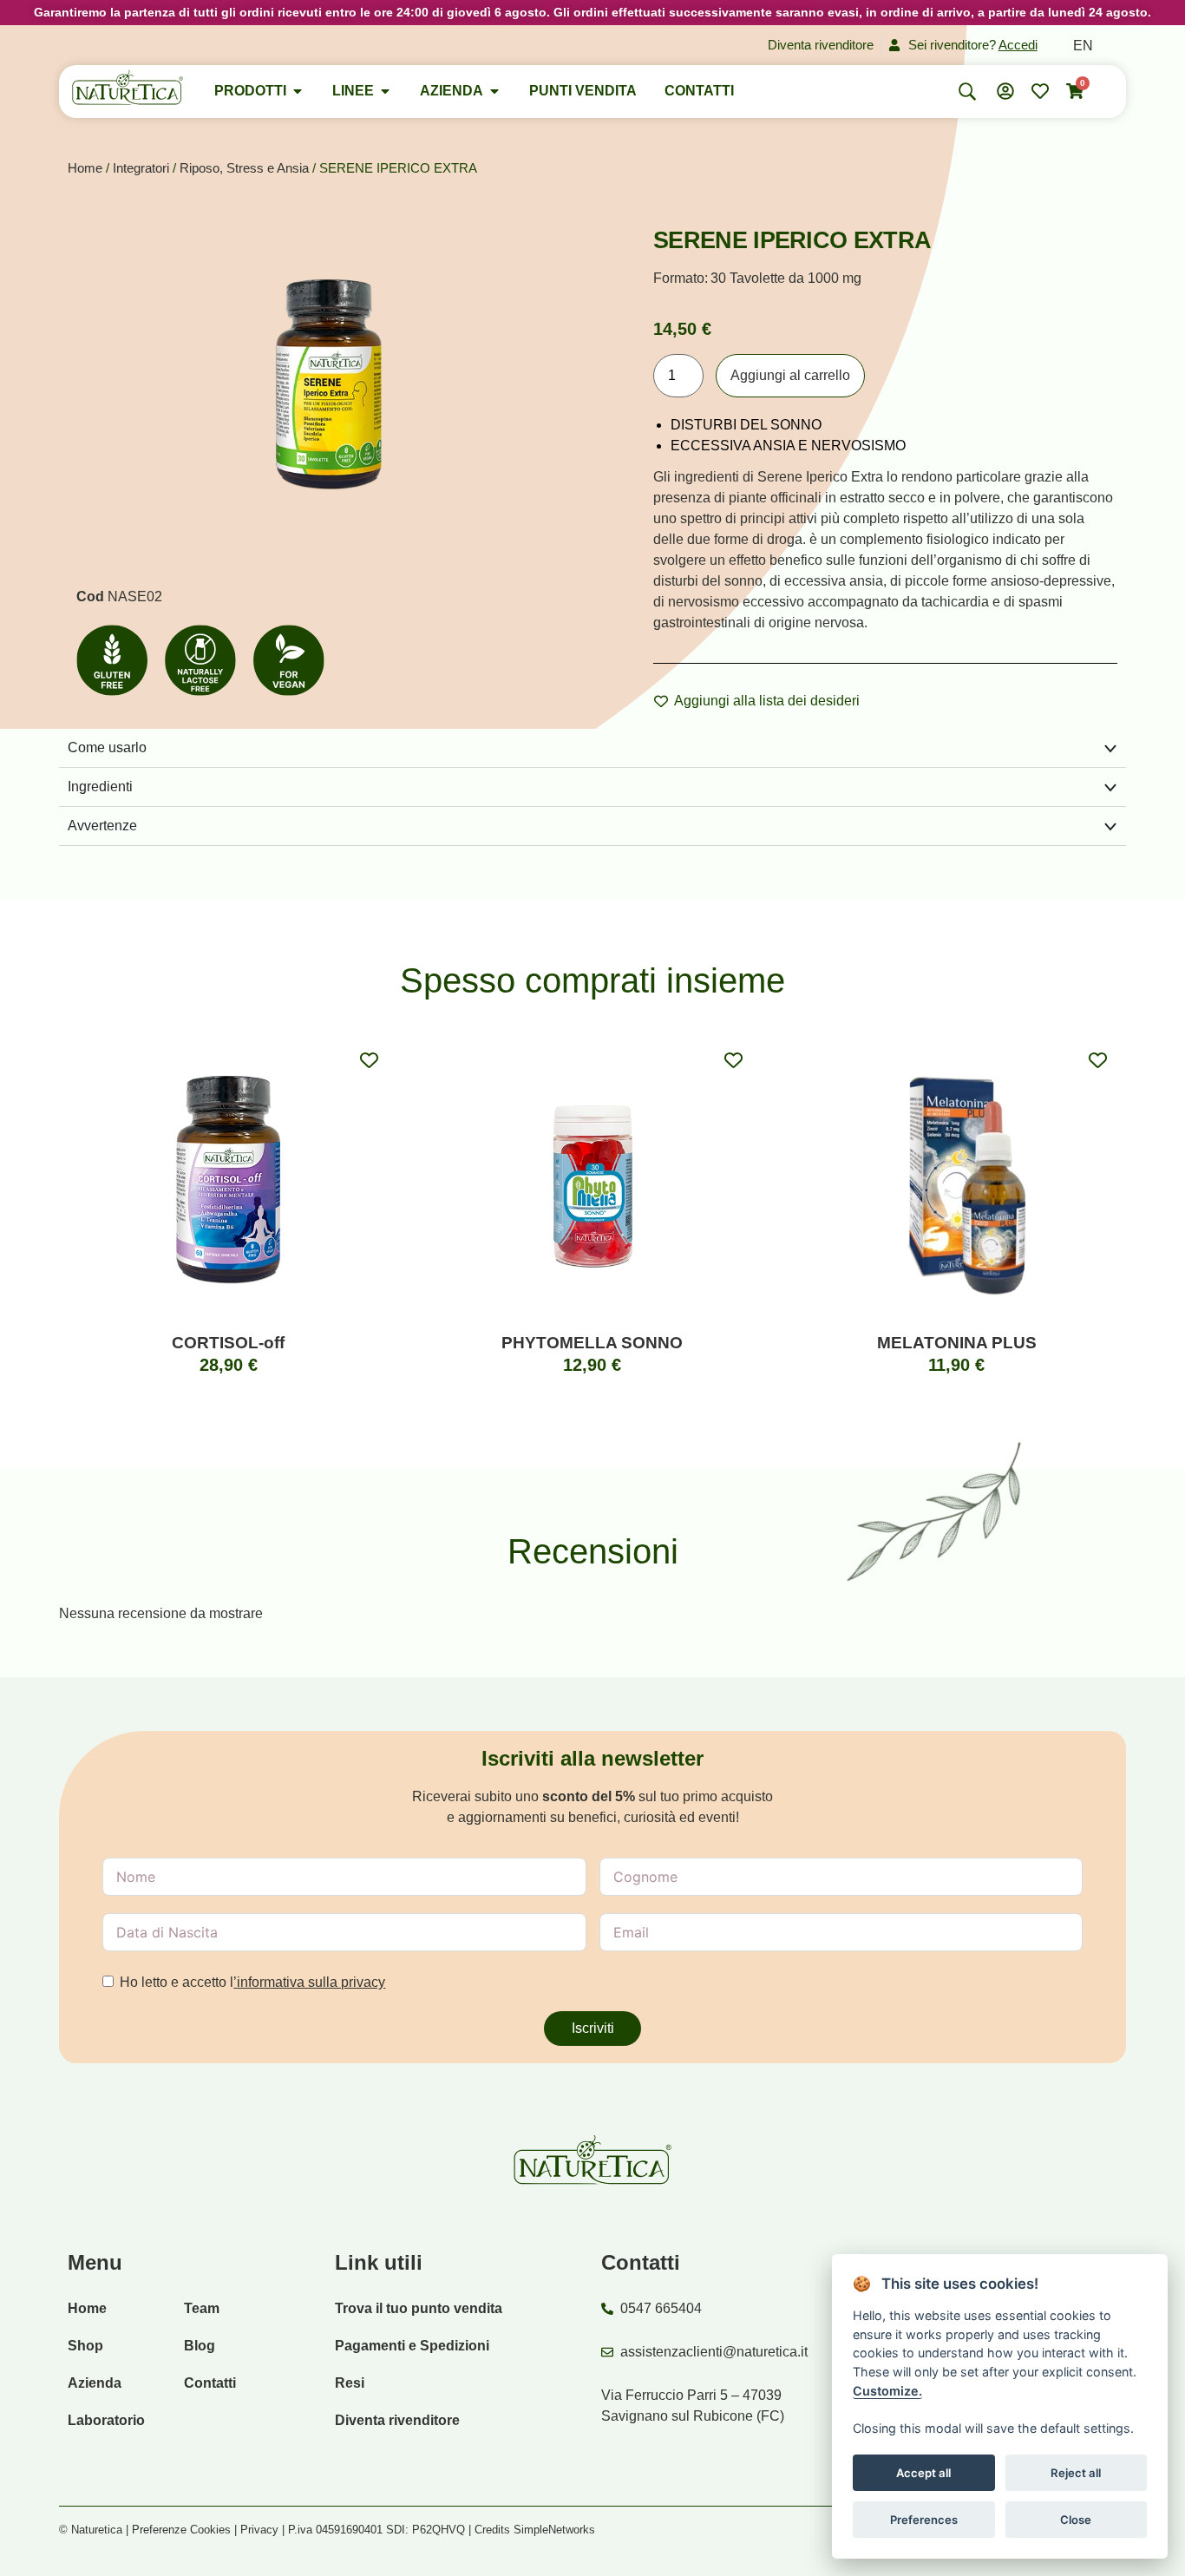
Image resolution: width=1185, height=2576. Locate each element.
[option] (1083, 46)
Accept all (923, 2472)
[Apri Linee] (385, 91)
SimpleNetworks (554, 2530)
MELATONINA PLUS (957, 1343)
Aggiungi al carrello (790, 375)
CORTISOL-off (228, 1343)
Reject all (1076, 2472)
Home (85, 168)
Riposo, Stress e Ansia (244, 168)
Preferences (924, 2519)
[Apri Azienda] (494, 91)
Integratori (141, 168)
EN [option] (1083, 46)
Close (1076, 2519)
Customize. (887, 2390)
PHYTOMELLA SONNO (592, 1343)
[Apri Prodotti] (298, 91)
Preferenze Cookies (181, 2530)
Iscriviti (593, 2028)
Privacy (259, 2530)
